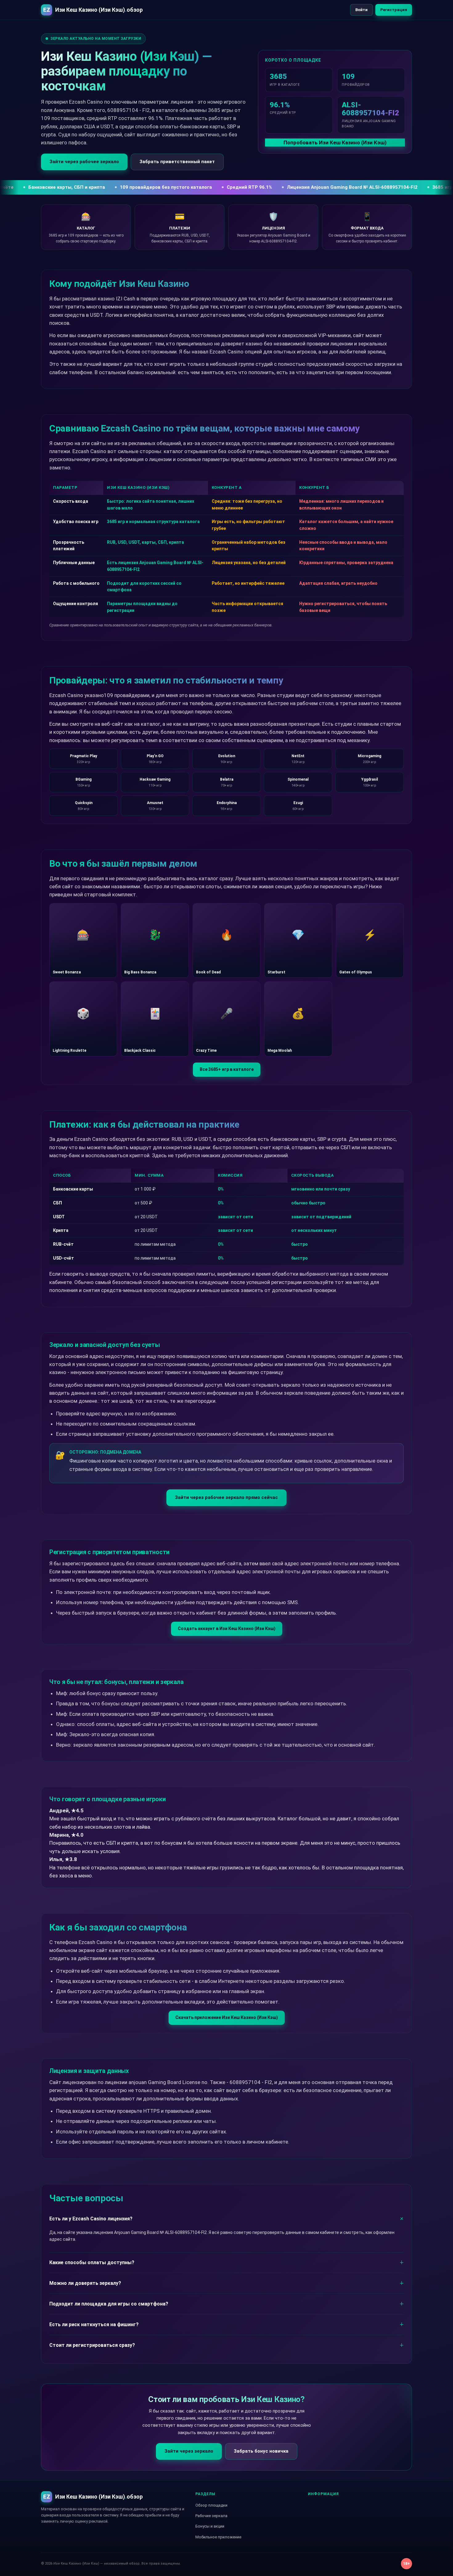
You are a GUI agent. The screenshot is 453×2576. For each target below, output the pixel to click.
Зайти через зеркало (189, 2451)
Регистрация (394, 10)
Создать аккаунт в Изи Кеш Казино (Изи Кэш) (227, 1629)
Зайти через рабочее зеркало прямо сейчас (226, 1497)
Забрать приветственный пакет (177, 162)
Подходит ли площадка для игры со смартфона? (109, 2304)
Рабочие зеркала (211, 2516)
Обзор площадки (211, 2505)
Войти (361, 10)
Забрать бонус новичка (261, 2451)
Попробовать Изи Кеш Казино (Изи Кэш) (335, 142)
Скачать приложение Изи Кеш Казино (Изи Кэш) (227, 2017)
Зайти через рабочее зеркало (84, 162)
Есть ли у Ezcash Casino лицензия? (91, 2219)
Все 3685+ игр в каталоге (227, 1069)
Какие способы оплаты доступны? (92, 2262)
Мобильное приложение (218, 2537)
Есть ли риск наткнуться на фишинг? (94, 2324)
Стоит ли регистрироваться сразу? (92, 2345)
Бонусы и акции (210, 2526)
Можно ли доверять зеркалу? (85, 2283)
